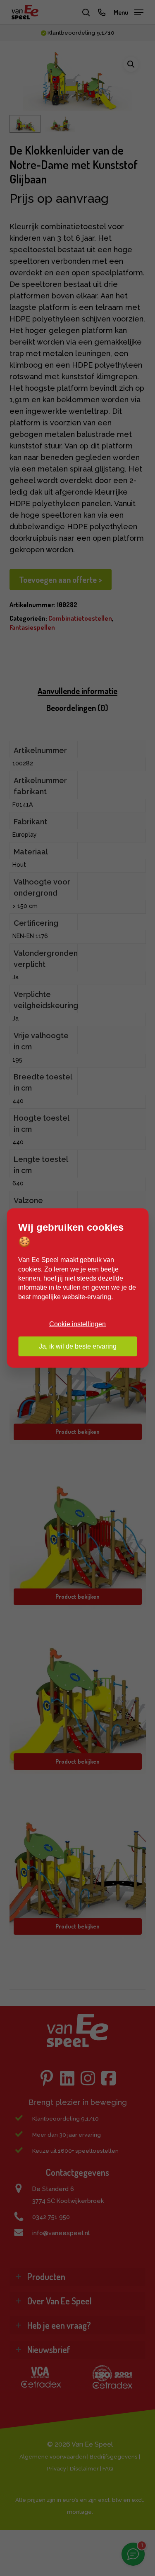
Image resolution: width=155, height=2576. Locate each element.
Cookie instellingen (77, 1324)
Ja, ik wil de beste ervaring (78, 1346)
